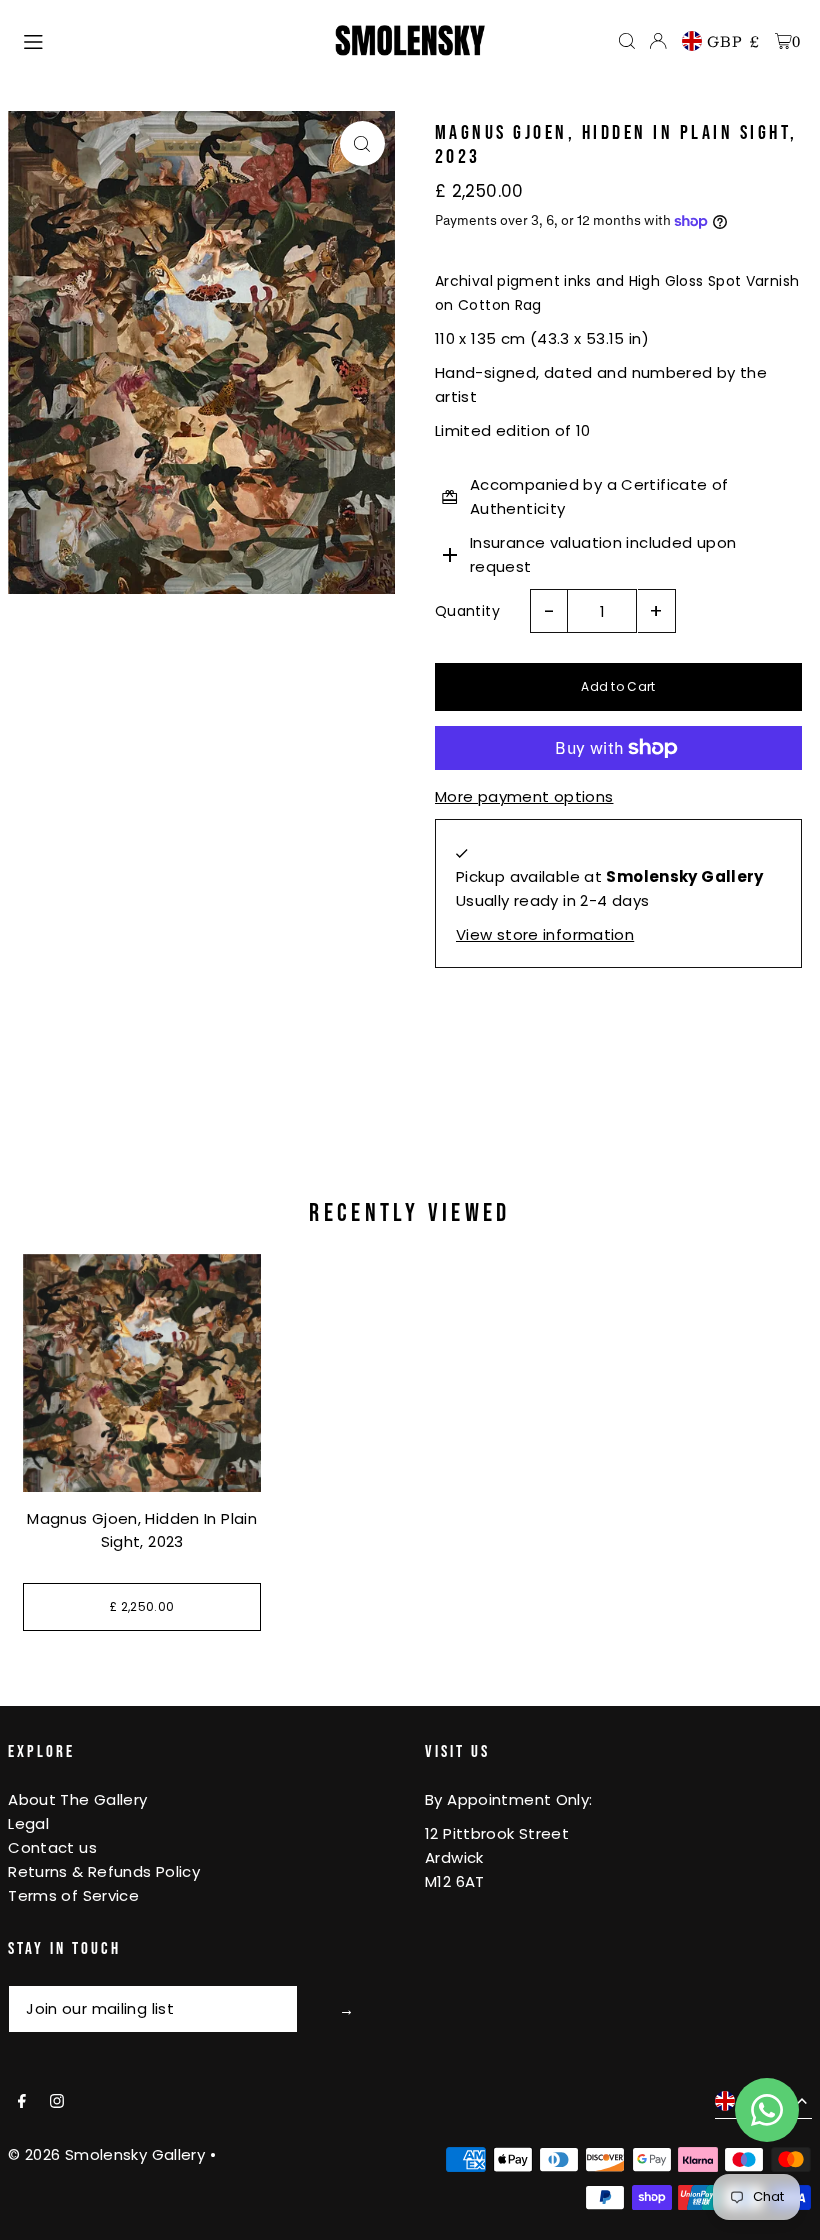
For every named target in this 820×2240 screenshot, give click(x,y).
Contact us (52, 1847)
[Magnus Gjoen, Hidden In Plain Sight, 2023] (142, 1373)
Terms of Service (73, 1895)
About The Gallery (77, 1799)
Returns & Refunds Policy (104, 1871)
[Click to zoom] (362, 143)
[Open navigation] (169, 40)
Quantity (467, 611)
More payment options (524, 796)
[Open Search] (627, 41)
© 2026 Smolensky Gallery (106, 2154)
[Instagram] (57, 2102)
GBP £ (734, 41)
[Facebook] (22, 2102)
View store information (545, 934)
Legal (28, 1823)
